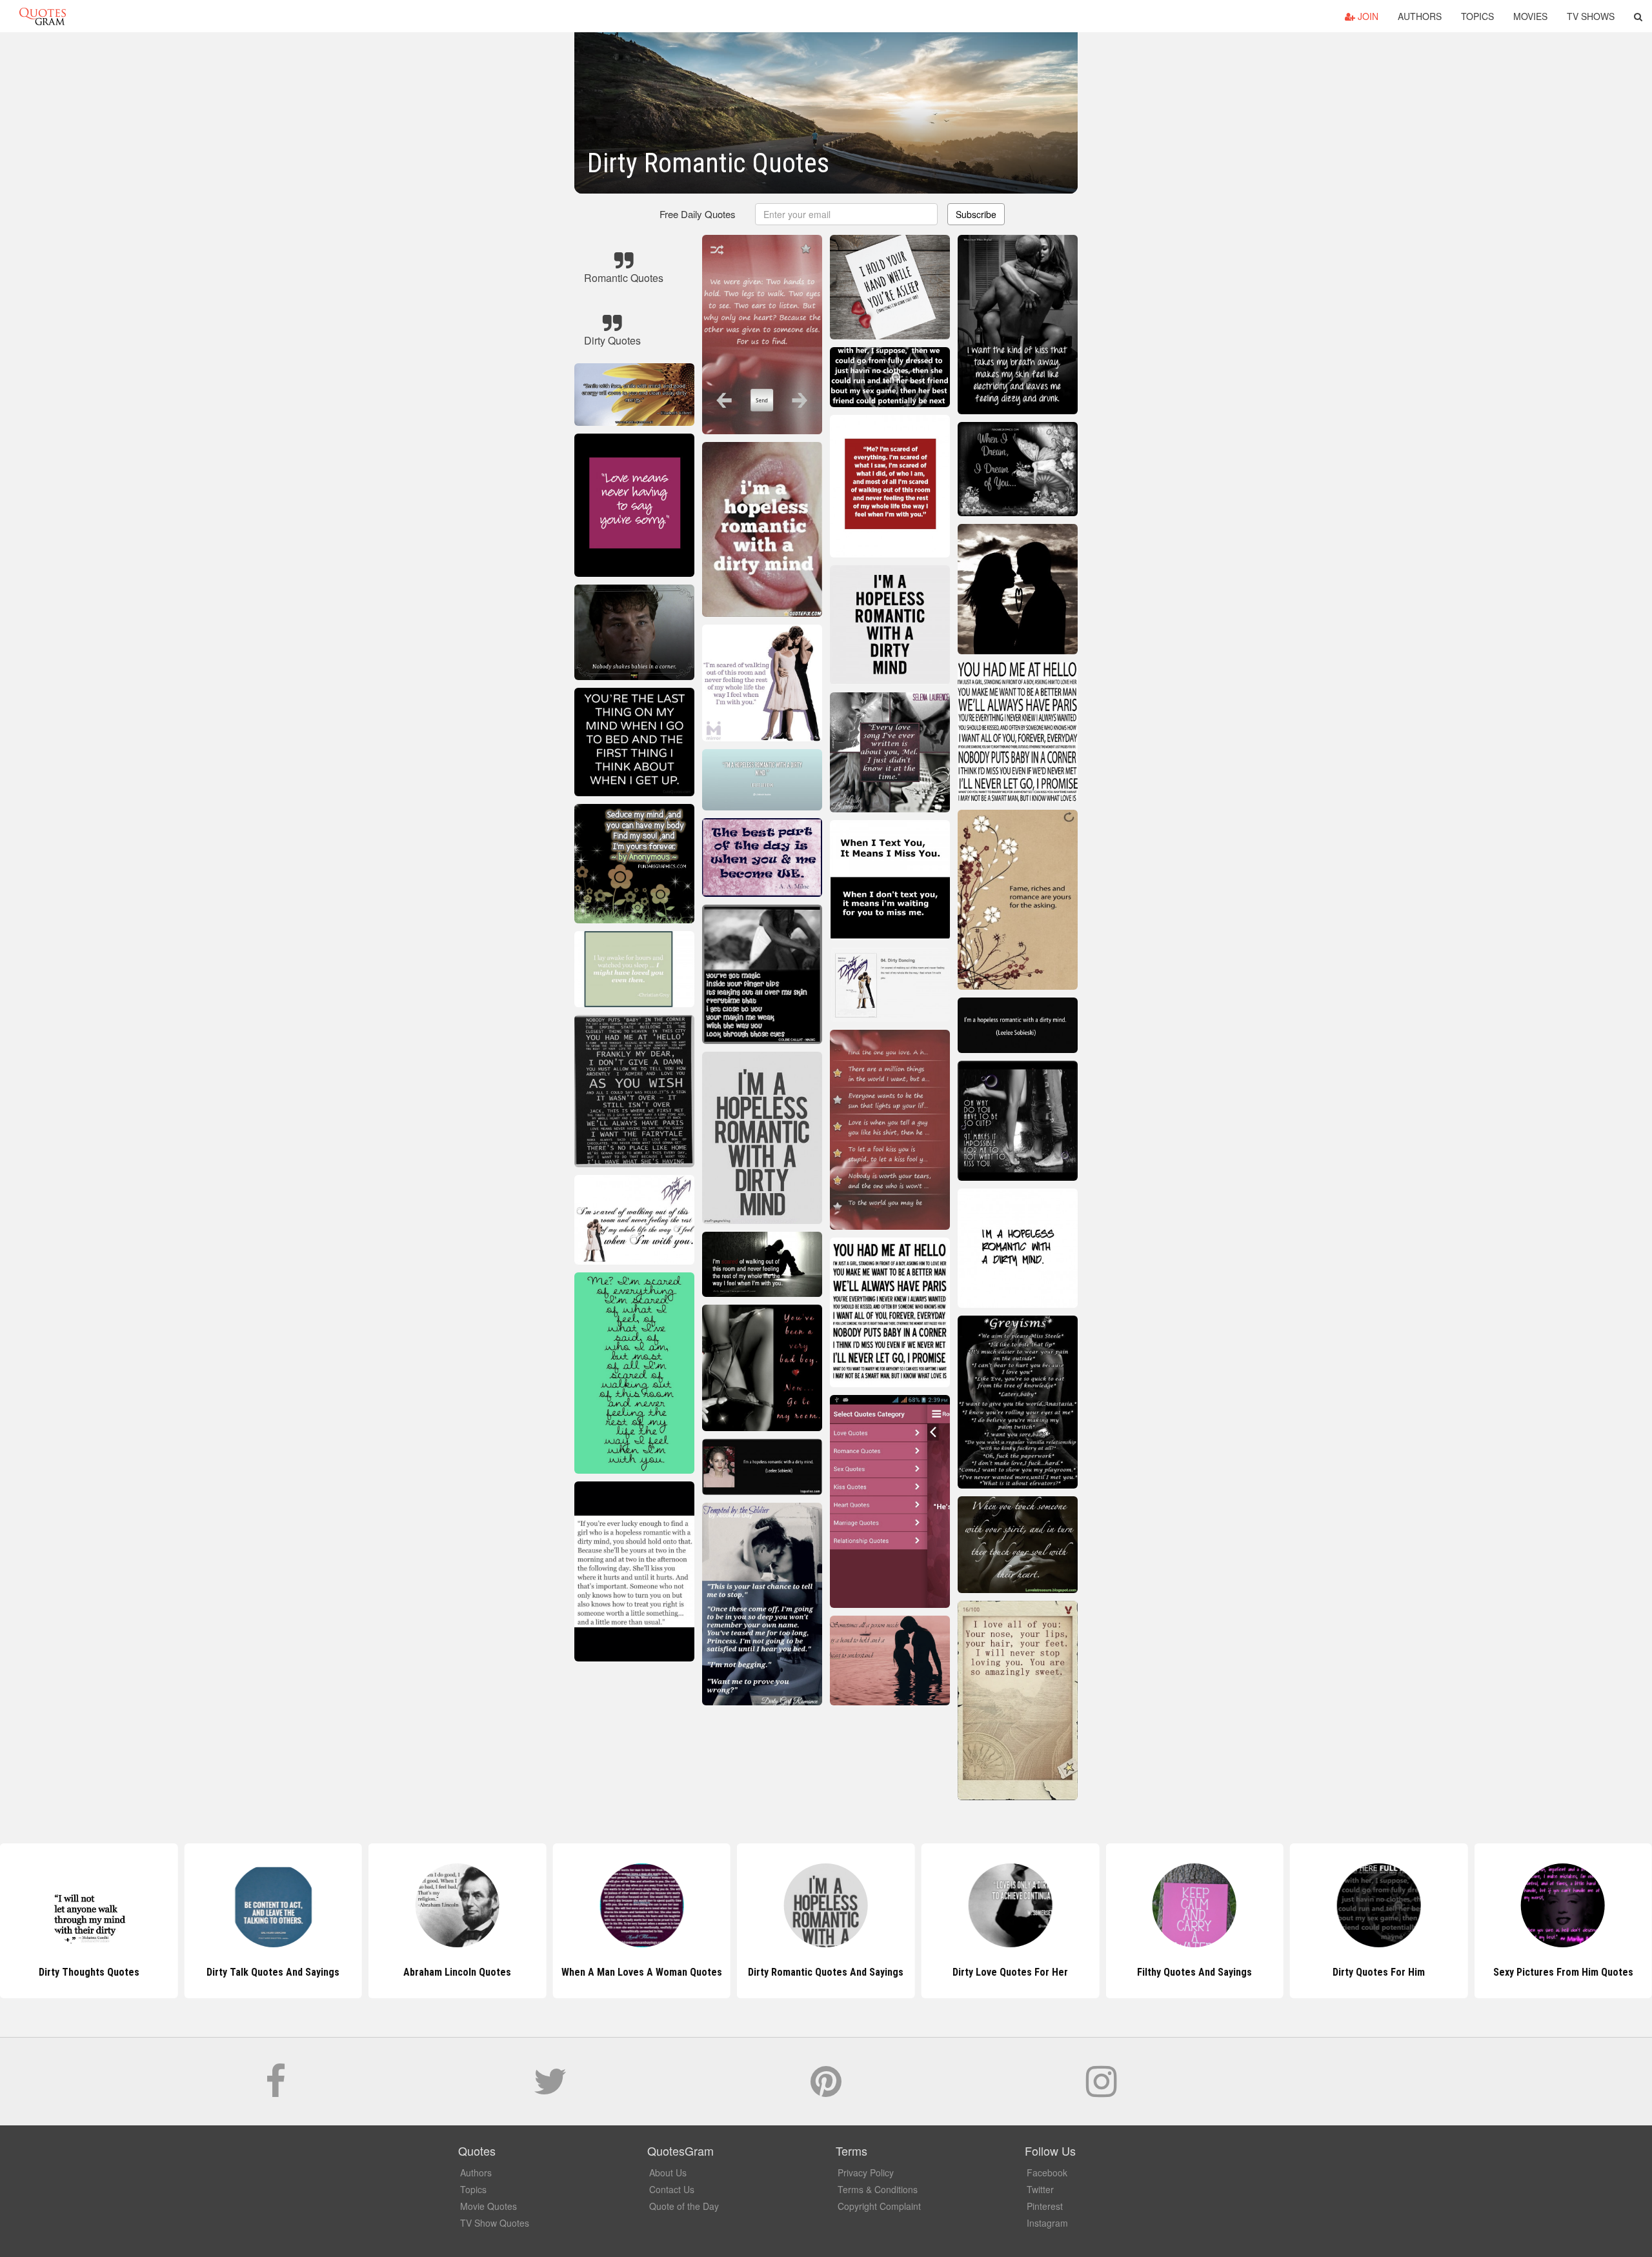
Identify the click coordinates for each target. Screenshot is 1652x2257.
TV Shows (1591, 16)
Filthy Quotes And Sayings (1010, 1972)
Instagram (1047, 2223)
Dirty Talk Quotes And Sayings (89, 1972)
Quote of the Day (684, 2206)
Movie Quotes (489, 2206)
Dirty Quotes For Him (1194, 1972)
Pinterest (1045, 2206)
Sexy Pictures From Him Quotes (1379, 1972)
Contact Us (672, 2189)
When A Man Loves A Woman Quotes (457, 1972)
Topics (1477, 16)
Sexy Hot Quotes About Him (1563, 1972)
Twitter (1040, 2189)
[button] (1638, 16)
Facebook (1047, 2172)
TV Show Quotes (495, 2223)
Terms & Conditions (878, 2189)
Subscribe (976, 214)
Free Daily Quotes (698, 214)
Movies (1530, 16)
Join (1367, 16)
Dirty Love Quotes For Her (826, 1972)
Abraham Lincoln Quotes (273, 1972)
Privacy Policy (866, 2172)
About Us (668, 2172)
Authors (1420, 16)
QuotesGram (43, 16)
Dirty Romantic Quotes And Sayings (642, 1972)
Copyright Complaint (879, 2206)
